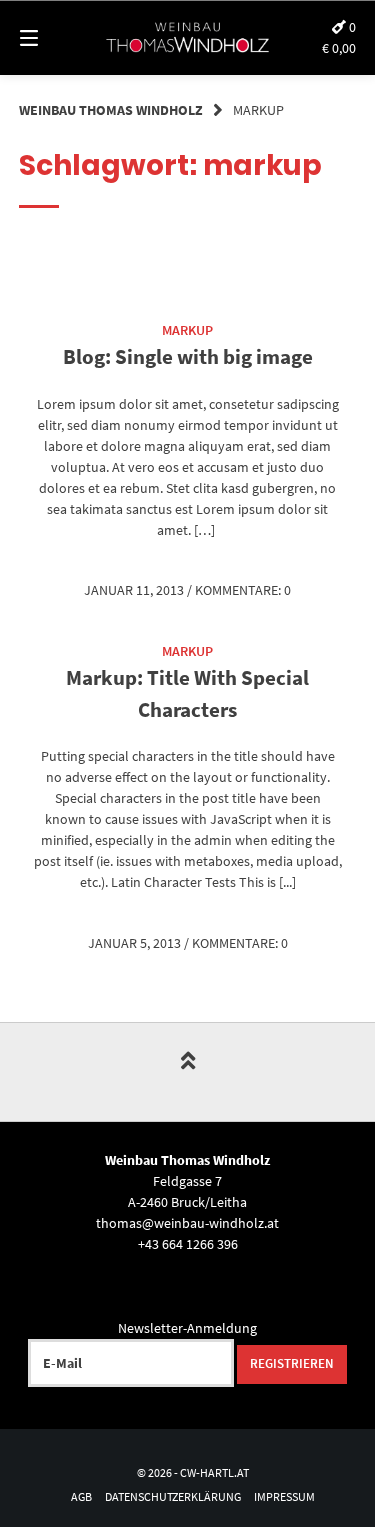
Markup (187, 330)
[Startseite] (188, 38)
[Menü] (53, 37)
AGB (81, 1496)
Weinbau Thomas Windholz (111, 110)
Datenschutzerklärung (173, 1496)
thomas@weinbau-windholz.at (187, 1223)
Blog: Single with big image (188, 356)
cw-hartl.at (214, 1472)
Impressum (284, 1496)
